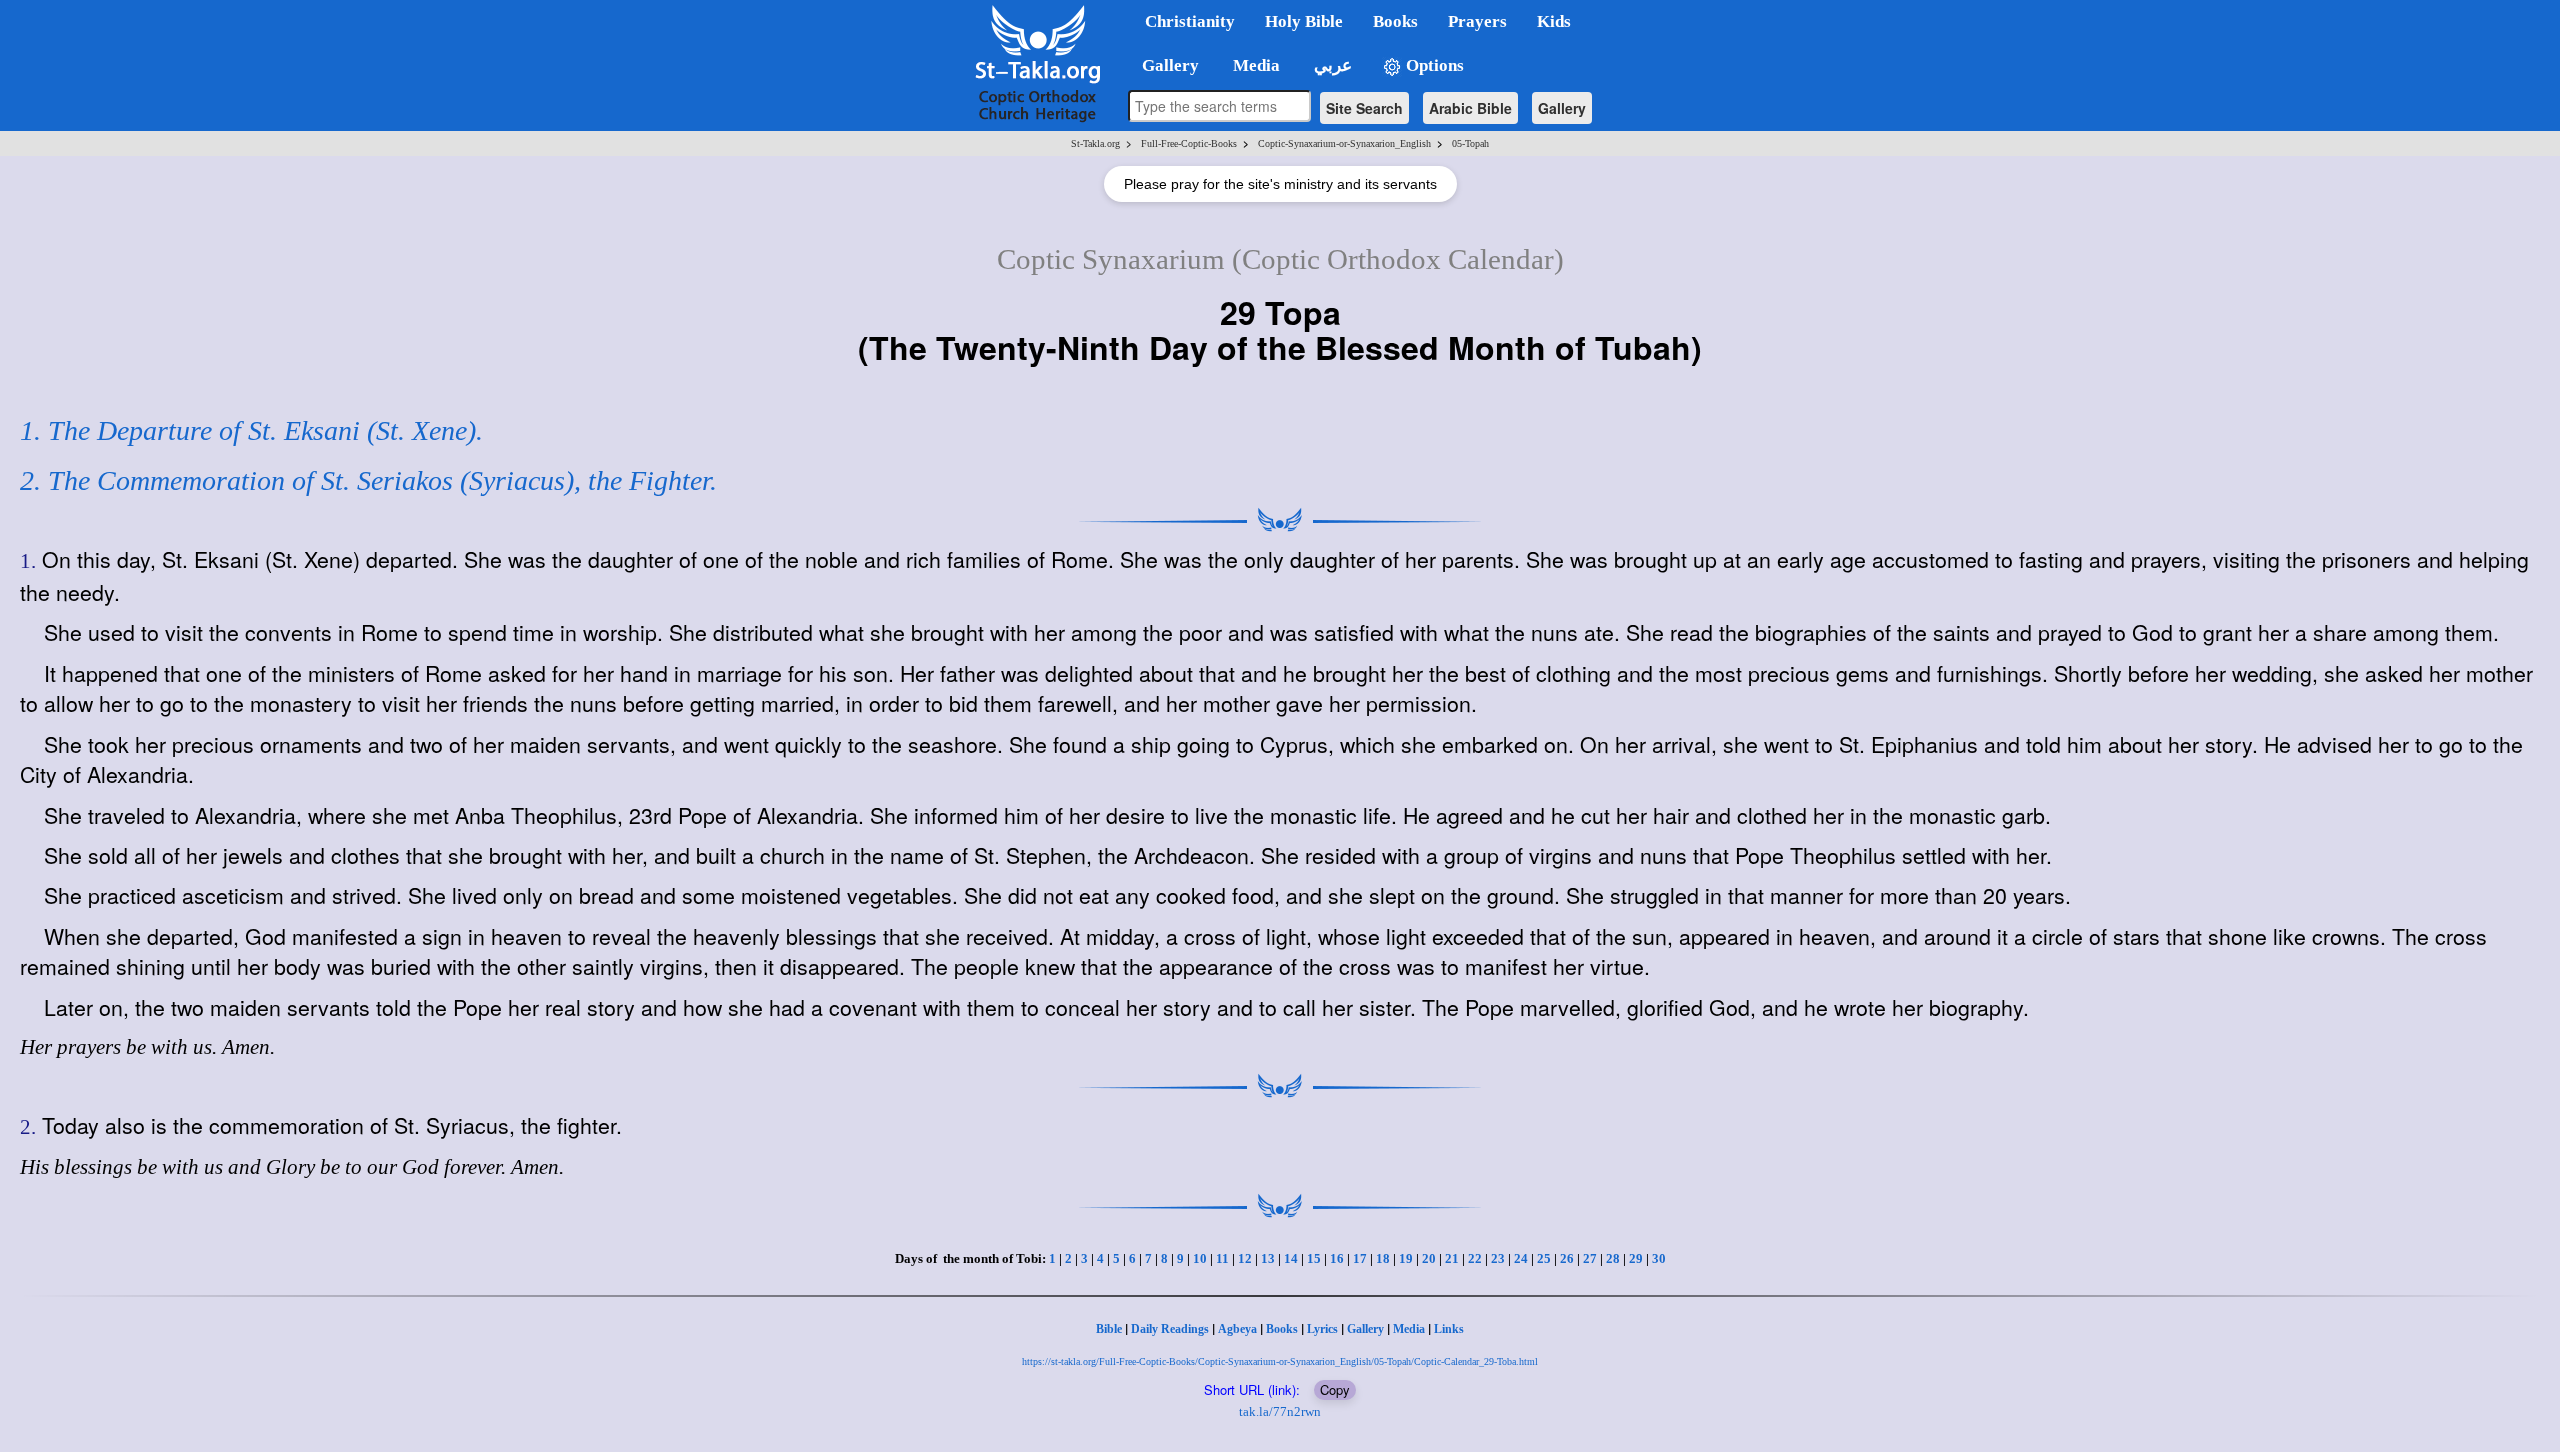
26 (1567, 1258)
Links (1449, 1329)
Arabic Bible (1470, 108)
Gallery (1562, 108)
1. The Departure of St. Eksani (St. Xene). (251, 430)
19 (1406, 1258)
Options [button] (1433, 65)
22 (1475, 1258)
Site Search (1364, 108)
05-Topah (1470, 143)
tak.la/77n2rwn (1280, 1411)
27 (1590, 1258)
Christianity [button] (1190, 21)
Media (1409, 1329)
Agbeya (1237, 1329)
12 (1245, 1258)
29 (1636, 1258)
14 (1291, 1258)
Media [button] (1254, 65)
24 (1521, 1258)
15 (1314, 1258)
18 (1383, 1258)
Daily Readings (1170, 1329)
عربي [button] (1331, 65)
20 (1429, 1258)
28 (1613, 1258)
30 (1659, 1258)
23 (1498, 1258)
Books (1282, 1329)
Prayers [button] (1477, 21)
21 (1452, 1258)
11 (1222, 1258)
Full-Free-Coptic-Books (1189, 143)
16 (1337, 1258)
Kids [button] (1554, 21)
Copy (1335, 1389)
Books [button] (1395, 21)
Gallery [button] (1164, 65)
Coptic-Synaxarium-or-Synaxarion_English (1344, 143)
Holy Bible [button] (1304, 21)
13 (1268, 1258)
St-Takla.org (1095, 143)
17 (1360, 1258)
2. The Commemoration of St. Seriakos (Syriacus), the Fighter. (368, 480)
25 (1544, 1258)
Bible (1109, 1329)
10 (1200, 1258)
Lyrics (1322, 1329)
